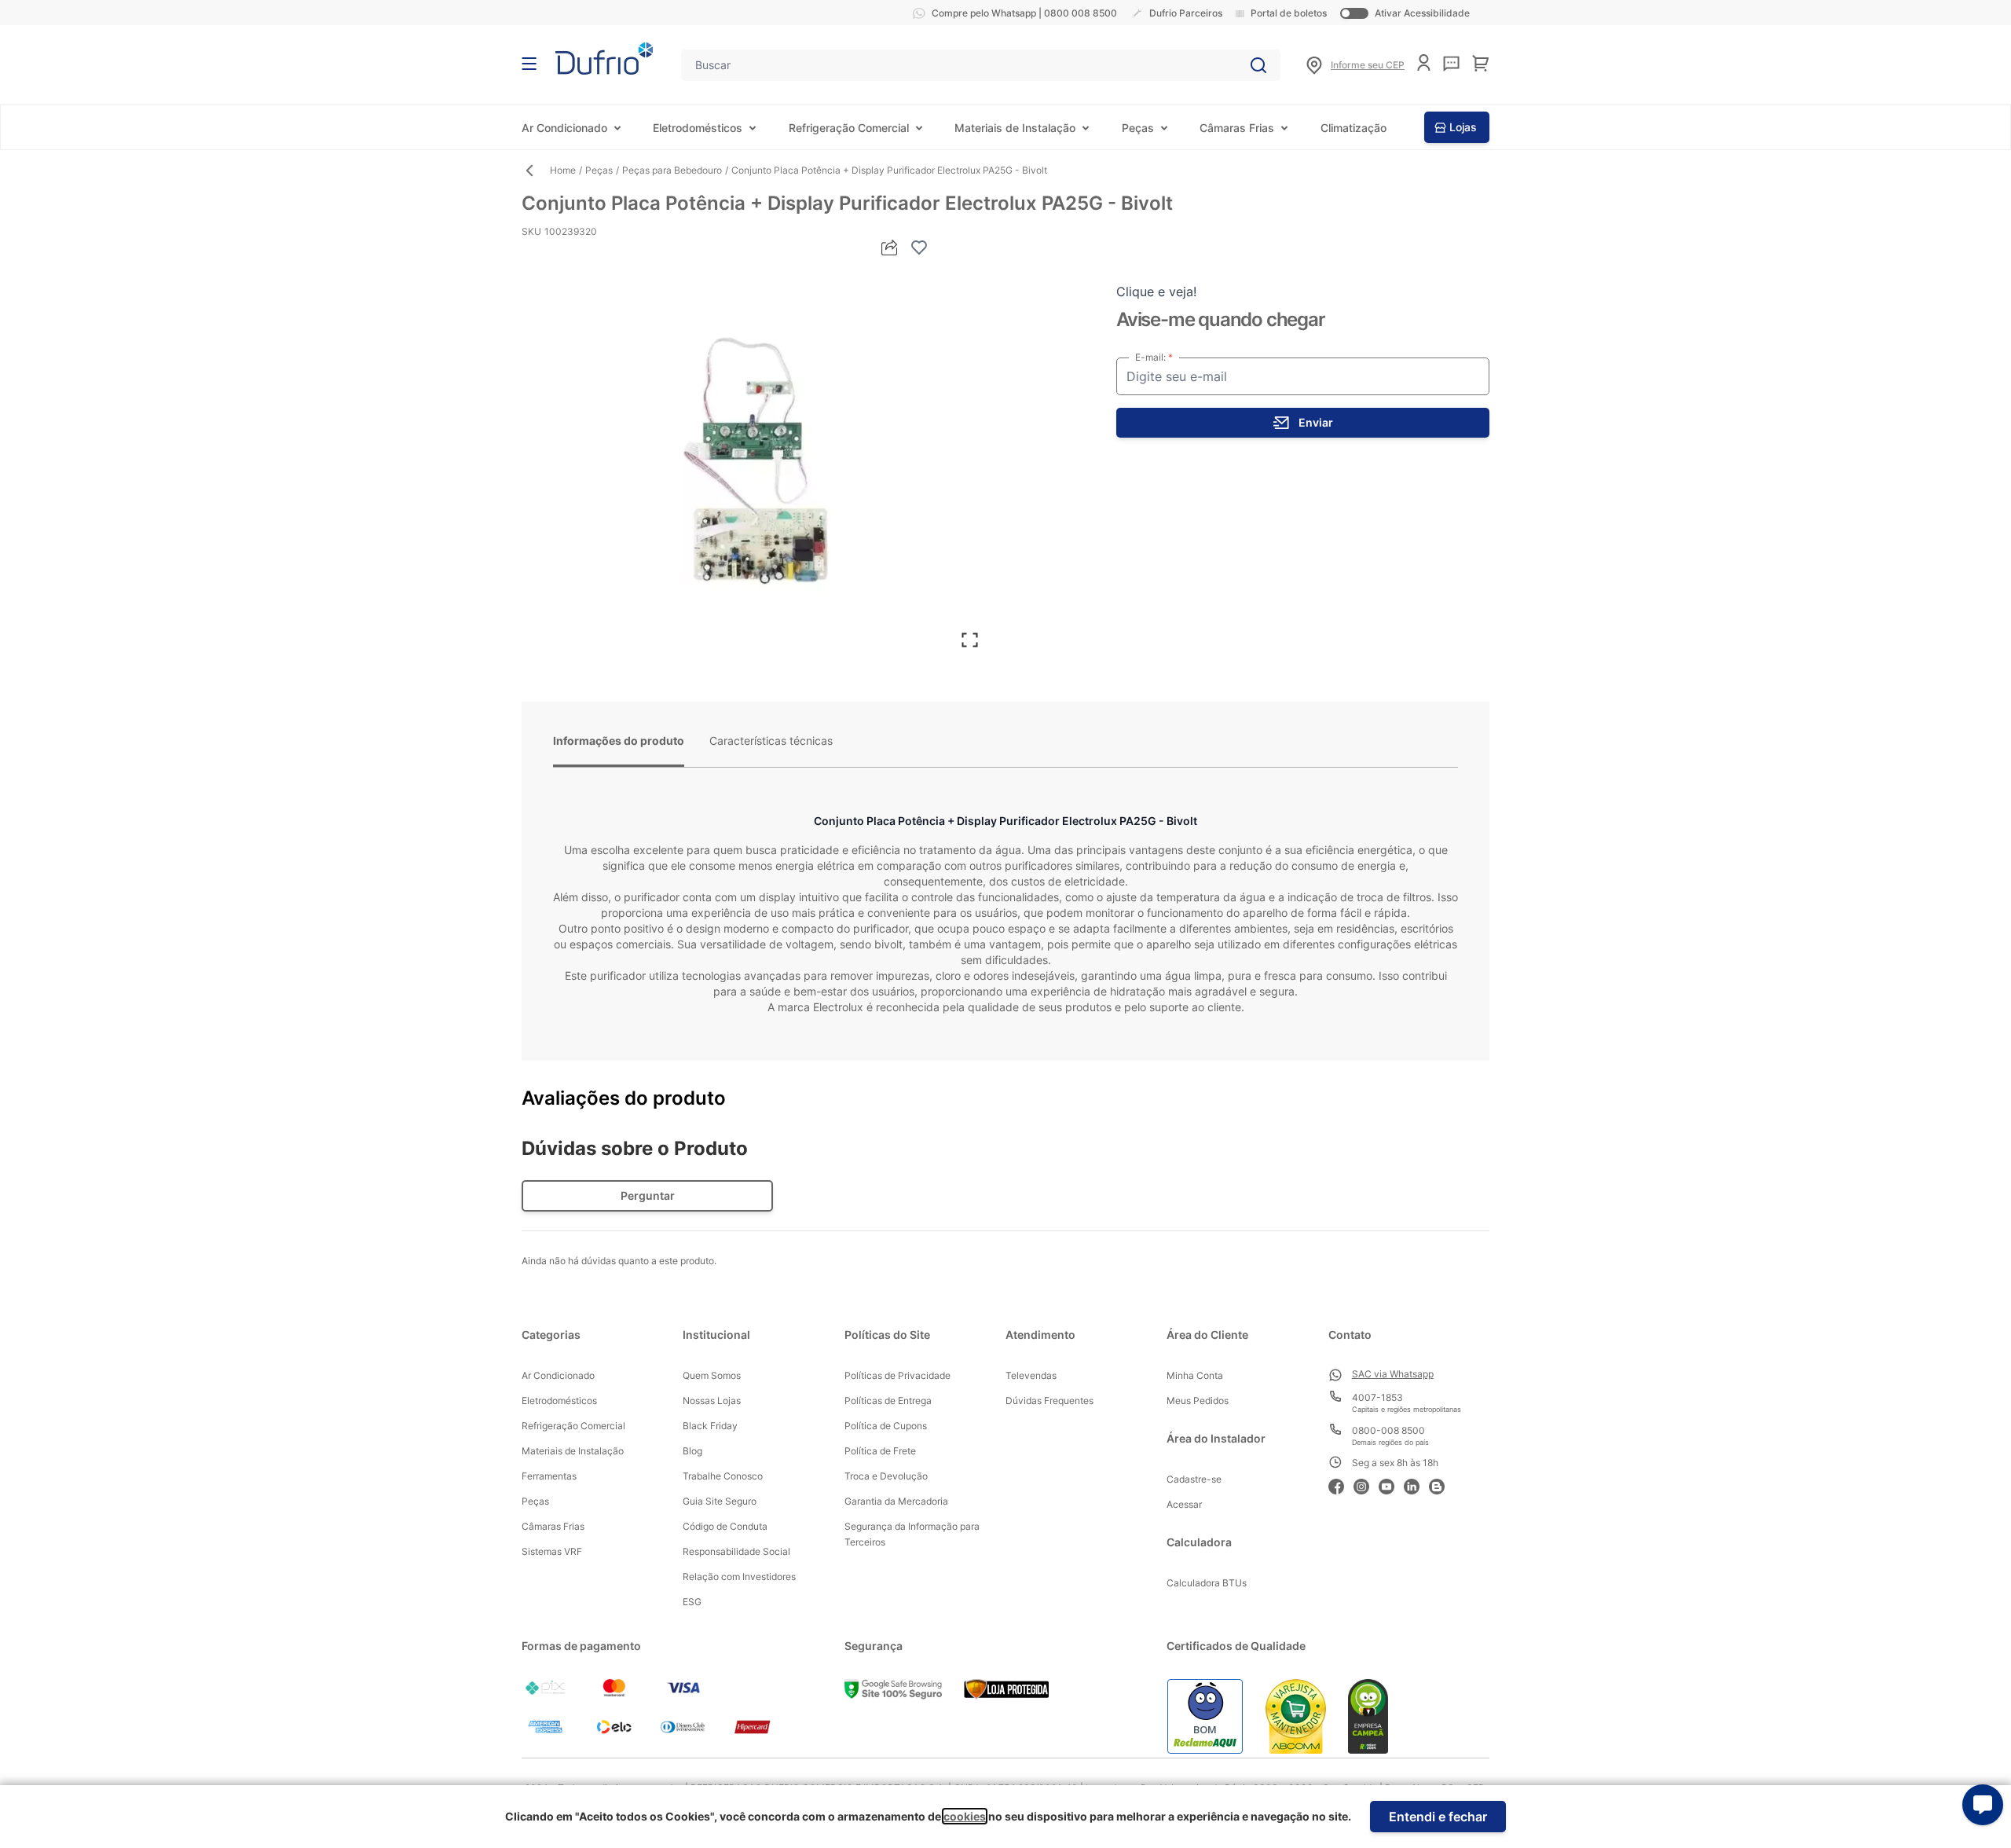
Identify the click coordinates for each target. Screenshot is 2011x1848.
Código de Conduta (725, 1526)
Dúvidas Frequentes (1049, 1401)
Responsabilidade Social (736, 1551)
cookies (965, 1816)
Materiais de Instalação (1015, 128)
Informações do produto (619, 741)
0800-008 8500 (1388, 1430)
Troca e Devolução (886, 1476)
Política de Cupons (886, 1426)
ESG (692, 1602)
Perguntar (648, 1195)
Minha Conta (1195, 1375)
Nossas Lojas (712, 1401)
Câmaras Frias (1237, 128)
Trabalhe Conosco (723, 1476)
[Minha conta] (1424, 62)
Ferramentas (549, 1476)
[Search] (1258, 65)
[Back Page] (536, 170)
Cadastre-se (1194, 1479)
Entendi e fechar (1438, 1817)
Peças (1138, 128)
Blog (692, 1451)
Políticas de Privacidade (897, 1375)
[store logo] (604, 59)
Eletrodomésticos (698, 128)
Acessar (1184, 1504)
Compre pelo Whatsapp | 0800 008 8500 (1024, 13)
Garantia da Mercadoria (896, 1501)
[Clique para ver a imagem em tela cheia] (756, 460)
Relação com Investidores (739, 1577)
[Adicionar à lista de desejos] (919, 247)
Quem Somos (712, 1375)
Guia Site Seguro (720, 1501)
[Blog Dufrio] (1441, 1485)
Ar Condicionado (564, 128)
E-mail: (1152, 357)
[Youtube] (1391, 1485)
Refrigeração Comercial (849, 128)
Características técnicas (771, 741)
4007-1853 (1377, 1397)
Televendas (1031, 1375)
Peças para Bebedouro (672, 170)
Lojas (1463, 127)
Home (563, 170)
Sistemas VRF (552, 1551)
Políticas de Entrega (888, 1401)
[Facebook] (1341, 1485)
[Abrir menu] (529, 64)
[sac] (1451, 64)
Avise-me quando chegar (1221, 319)
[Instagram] (1366, 1485)
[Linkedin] (1416, 1485)
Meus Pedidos (1198, 1401)
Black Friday (710, 1426)
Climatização (1353, 128)
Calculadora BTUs (1207, 1583)
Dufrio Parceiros (1186, 13)
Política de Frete (880, 1451)
